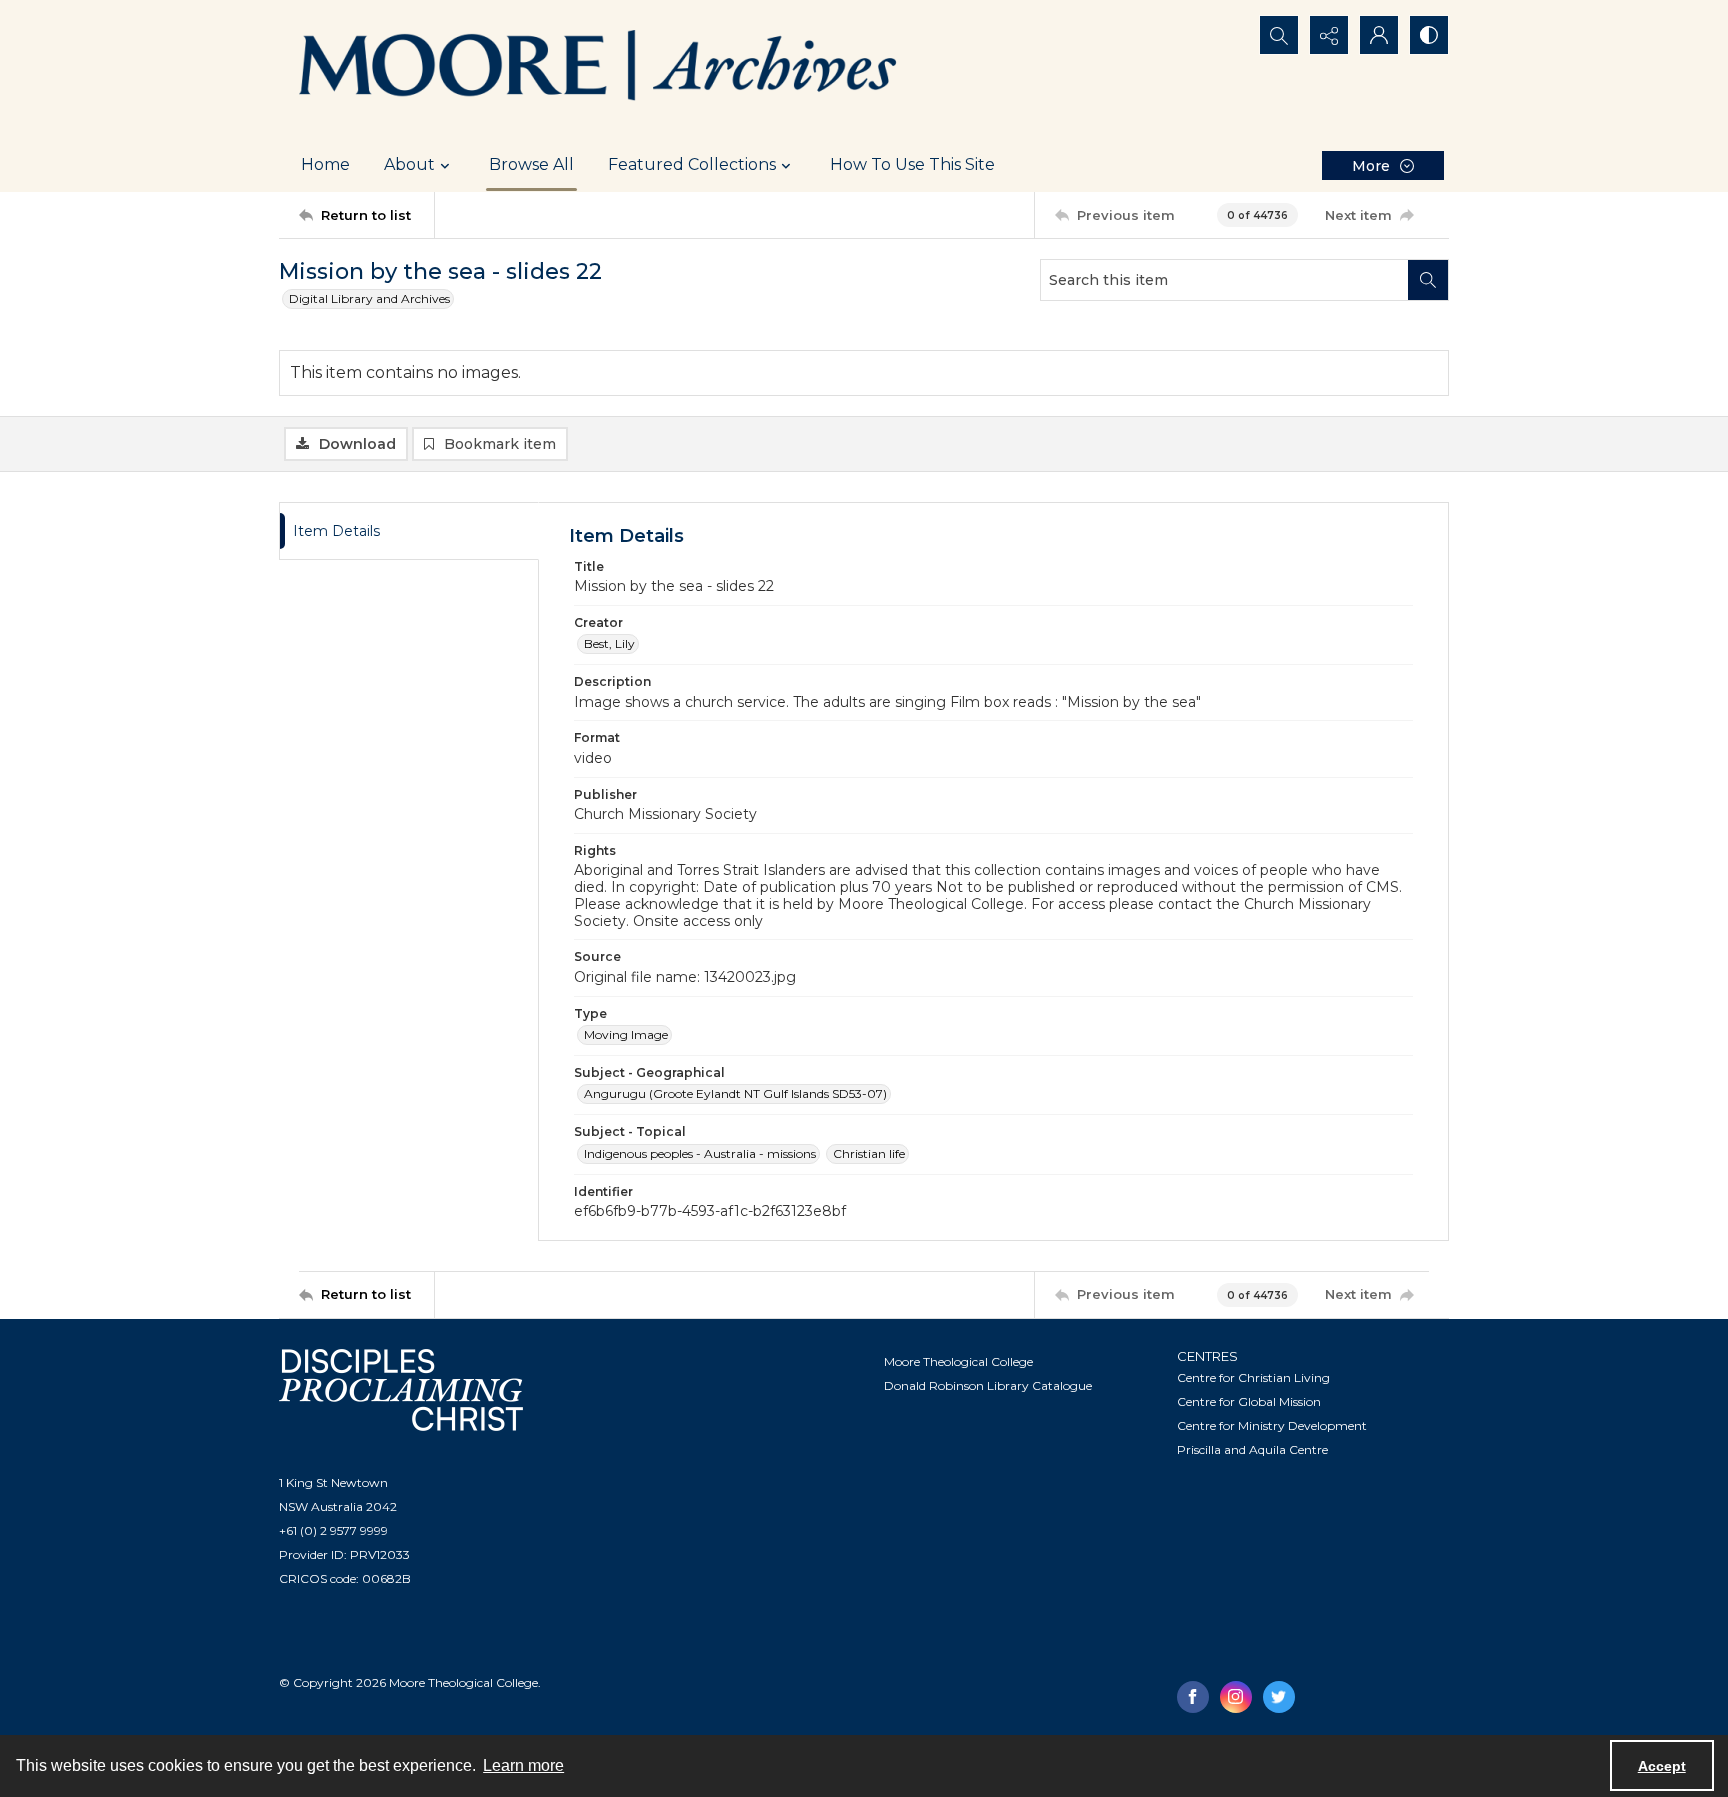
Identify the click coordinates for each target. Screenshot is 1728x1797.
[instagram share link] (1236, 1697)
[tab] (409, 531)
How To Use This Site (912, 164)
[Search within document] (1428, 280)
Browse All (531, 164)
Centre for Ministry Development (1272, 1425)
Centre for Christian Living (1253, 1377)
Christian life (869, 1153)
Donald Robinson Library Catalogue (988, 1385)
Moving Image (626, 1034)
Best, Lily (609, 643)
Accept (1662, 1766)
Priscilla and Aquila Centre (1252, 1449)
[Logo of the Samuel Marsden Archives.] (599, 69)
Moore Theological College (958, 1361)
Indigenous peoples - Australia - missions (700, 1153)
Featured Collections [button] (692, 164)
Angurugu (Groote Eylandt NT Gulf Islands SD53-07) (735, 1093)
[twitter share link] (1279, 1697)
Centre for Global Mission (1249, 1401)
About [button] (409, 164)
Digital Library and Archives (369, 298)
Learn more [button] (523, 1765)
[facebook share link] (1193, 1697)
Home (325, 164)
